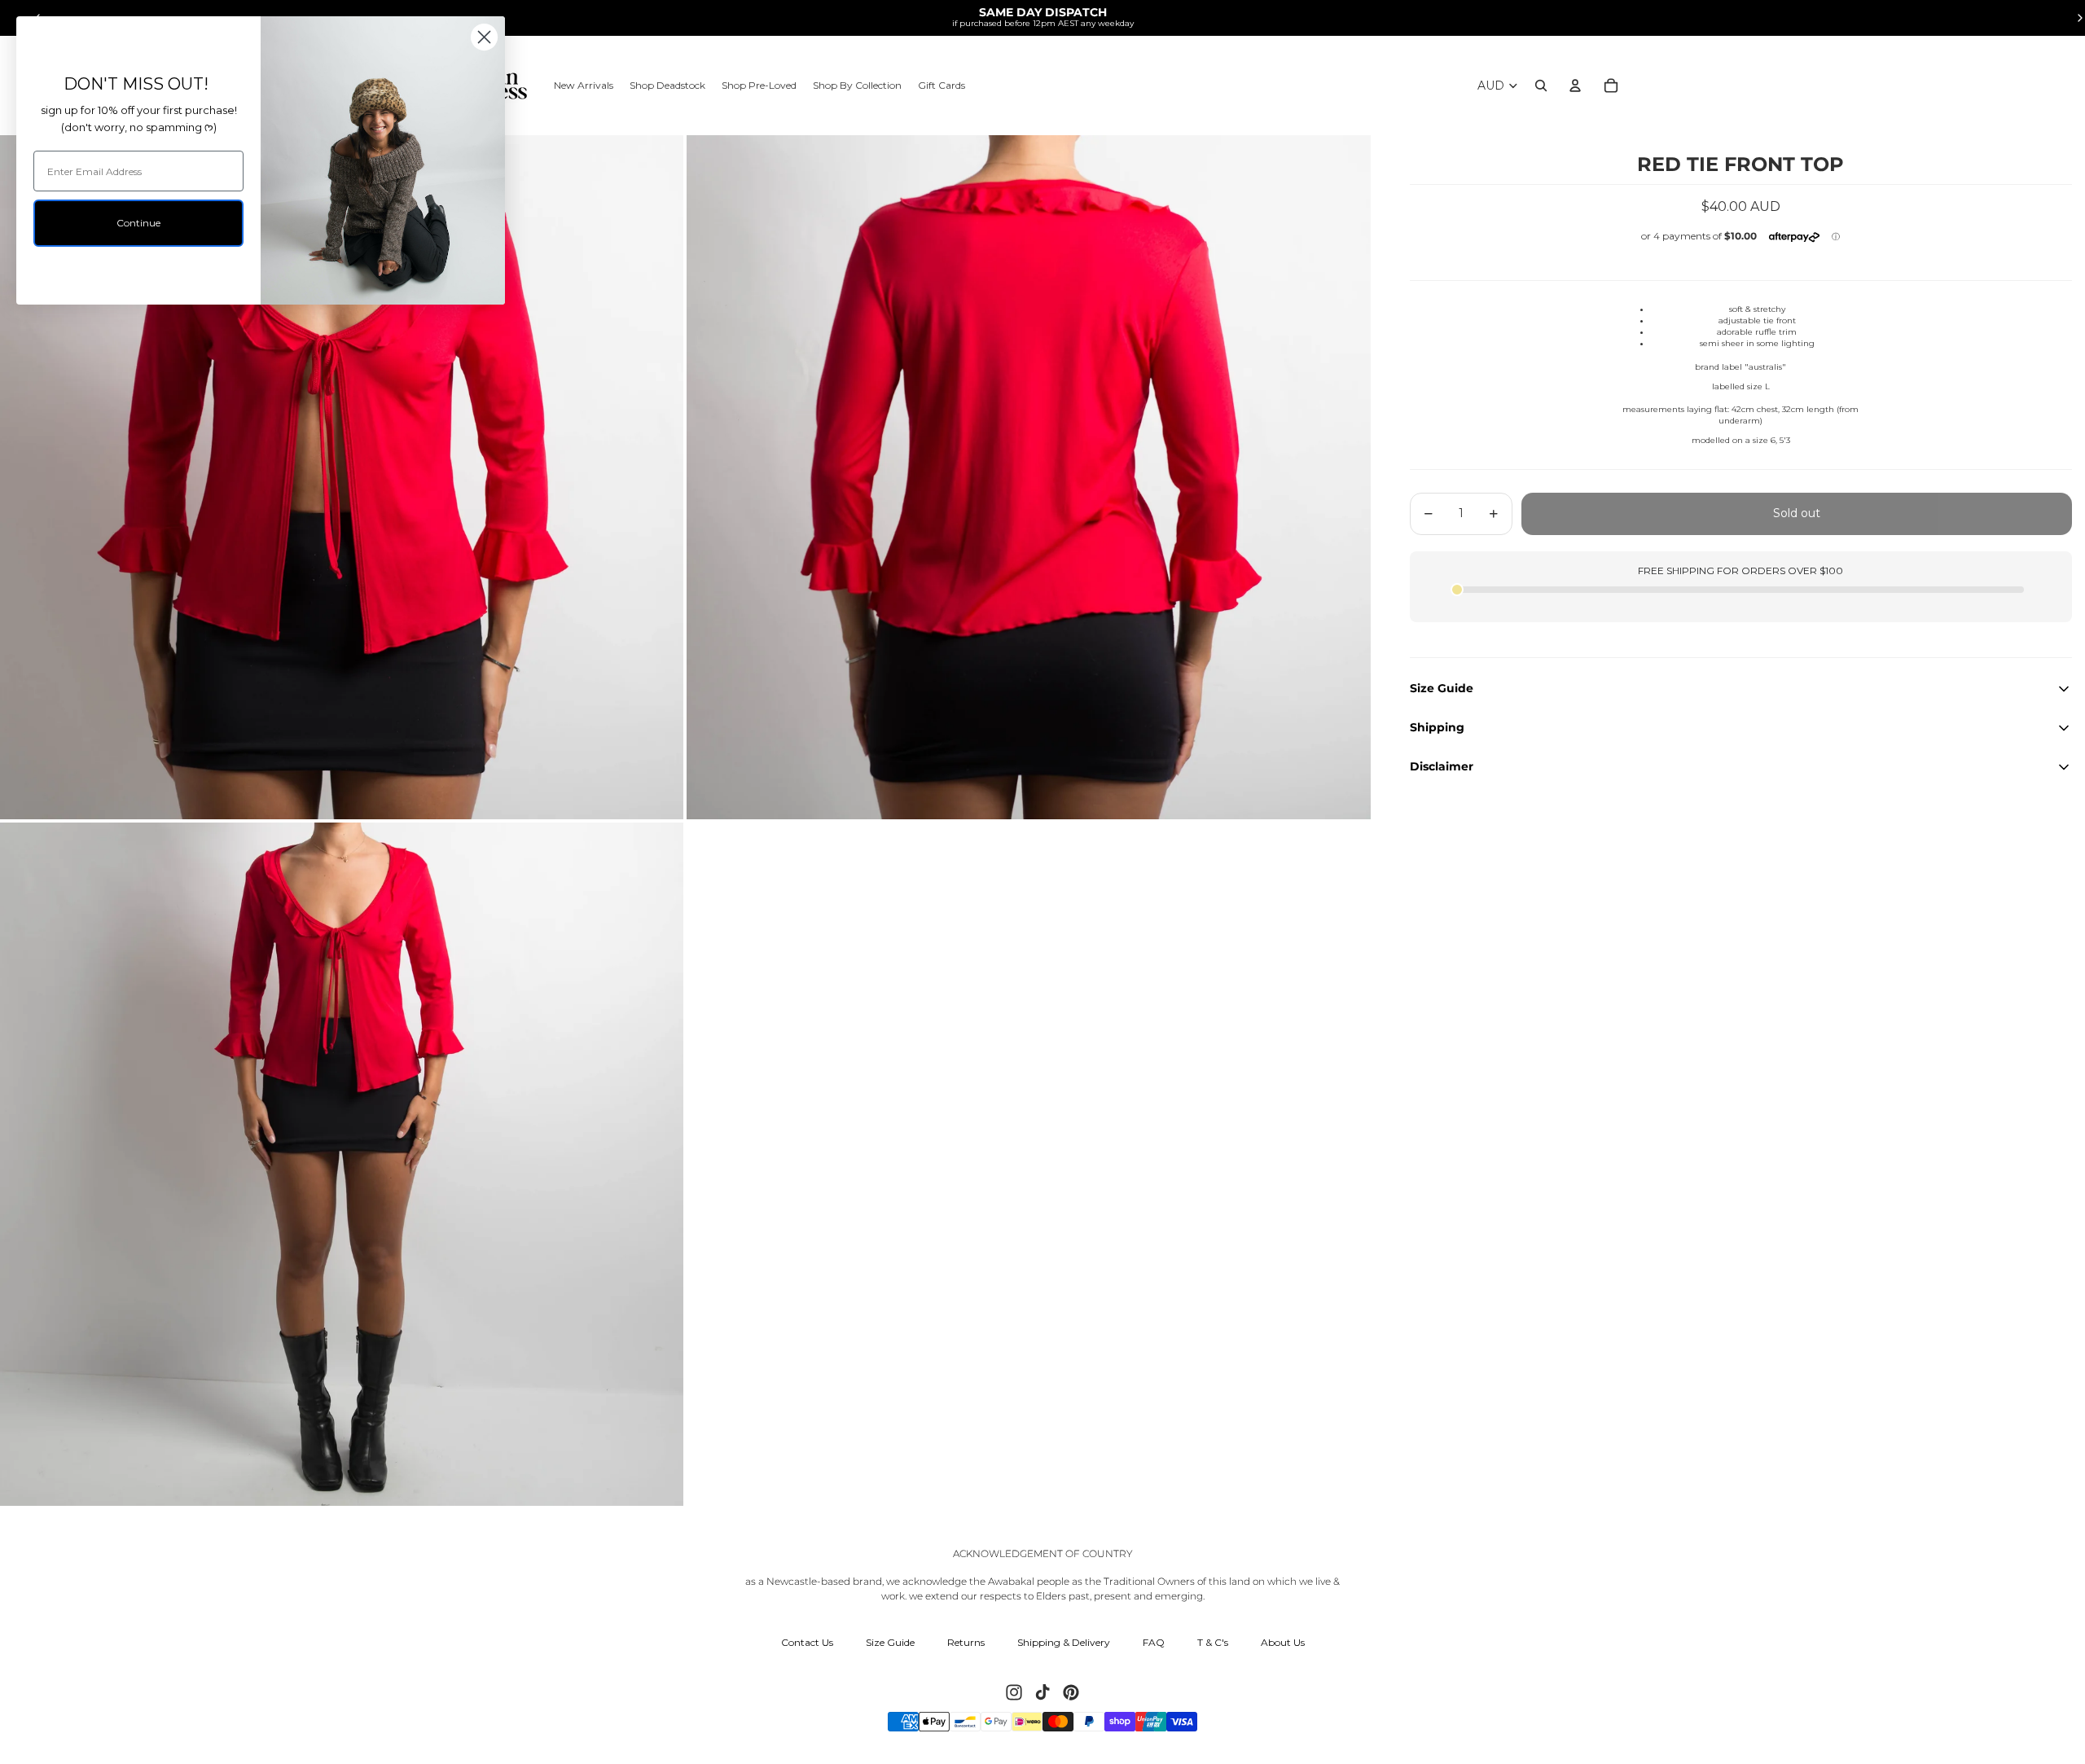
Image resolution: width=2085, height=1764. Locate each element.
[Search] (1541, 86)
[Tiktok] (1042, 1692)
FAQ (1154, 1642)
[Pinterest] (1071, 1692)
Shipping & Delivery (1064, 1642)
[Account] (1575, 86)
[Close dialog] (484, 37)
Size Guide (890, 1642)
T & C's (1213, 1642)
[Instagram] (1014, 1692)
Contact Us (807, 1642)
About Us (1283, 1642)
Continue (138, 223)
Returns (966, 1642)
